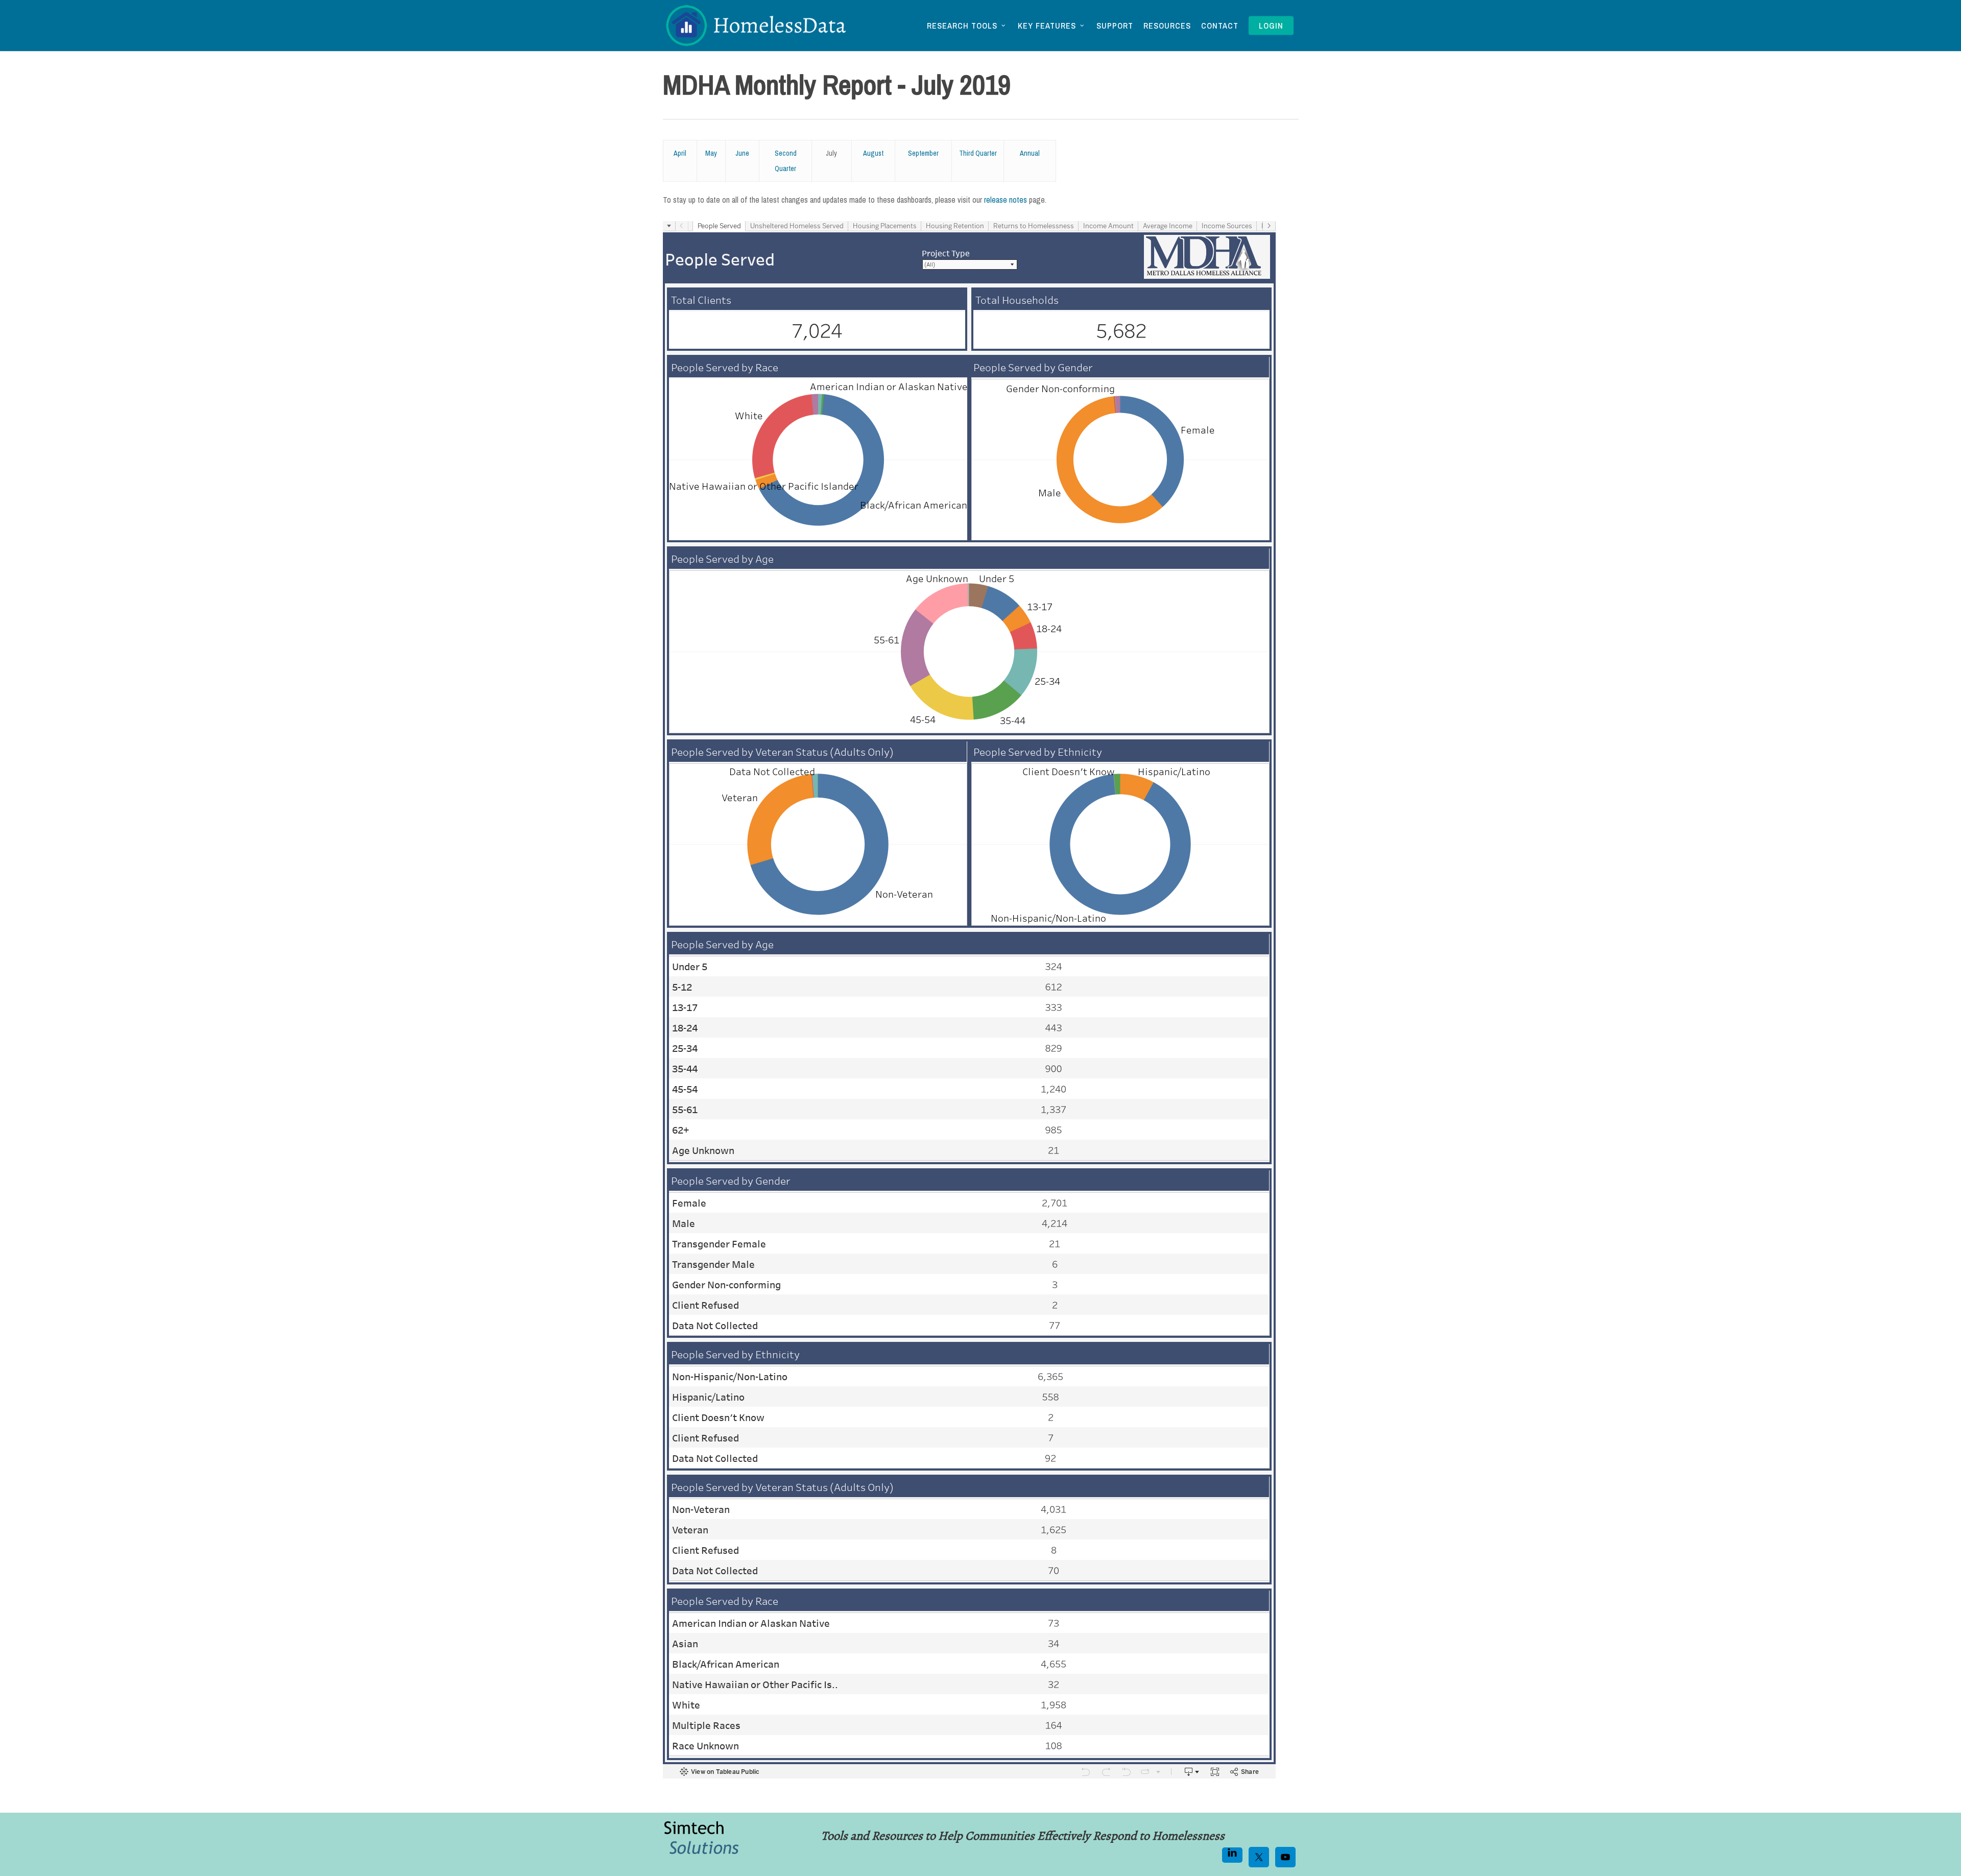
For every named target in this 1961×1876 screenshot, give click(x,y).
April (680, 153)
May (711, 153)
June (742, 153)
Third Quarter (978, 153)
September (923, 153)
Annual (1030, 153)
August (873, 153)
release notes (1006, 200)
